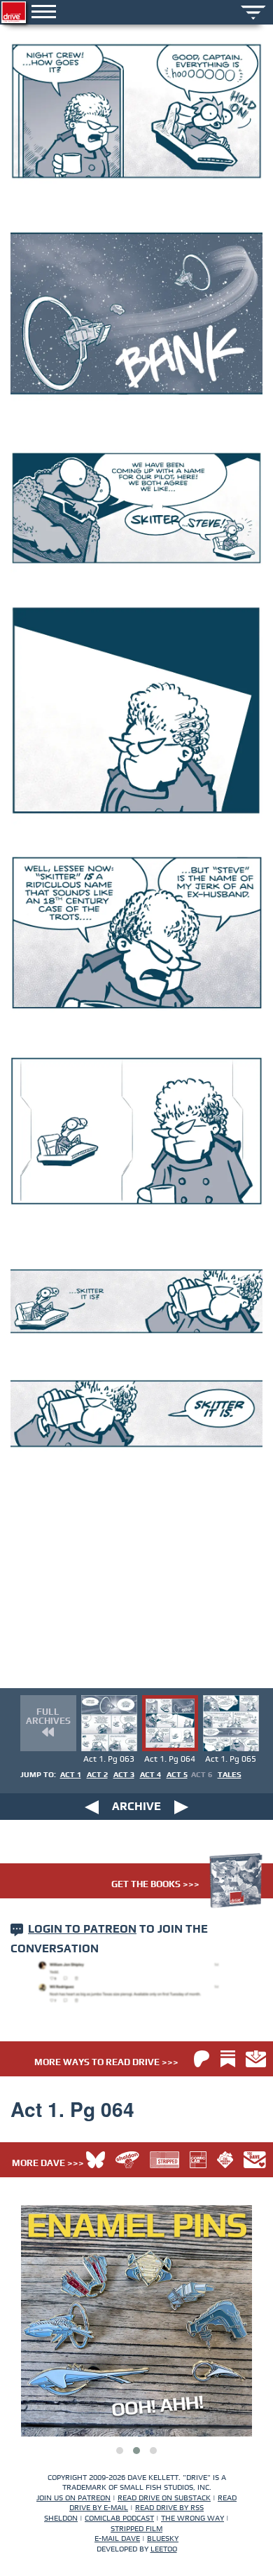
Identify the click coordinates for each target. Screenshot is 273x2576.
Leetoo (164, 2549)
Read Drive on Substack (164, 2498)
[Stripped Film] (164, 2160)
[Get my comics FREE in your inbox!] (256, 2059)
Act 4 (150, 1775)
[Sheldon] (127, 2160)
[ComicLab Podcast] (198, 2160)
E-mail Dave (117, 2539)
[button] (120, 2451)
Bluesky (163, 2539)
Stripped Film (136, 2529)
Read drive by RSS (169, 2508)
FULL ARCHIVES (48, 1717)
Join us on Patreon (73, 2498)
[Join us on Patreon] (202, 2059)
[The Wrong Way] (225, 2160)
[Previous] (92, 1807)
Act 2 (97, 1775)
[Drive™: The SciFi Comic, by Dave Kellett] (14, 12)
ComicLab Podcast (119, 2518)
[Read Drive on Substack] (228, 2059)
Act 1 (71, 1775)
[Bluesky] (96, 2160)
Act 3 (124, 1775)
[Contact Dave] (255, 2160)
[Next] (181, 1807)
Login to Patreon (82, 1929)
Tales (230, 1775)
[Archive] (253, 11)
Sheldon (61, 2518)
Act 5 (177, 1775)
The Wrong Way (192, 2518)
